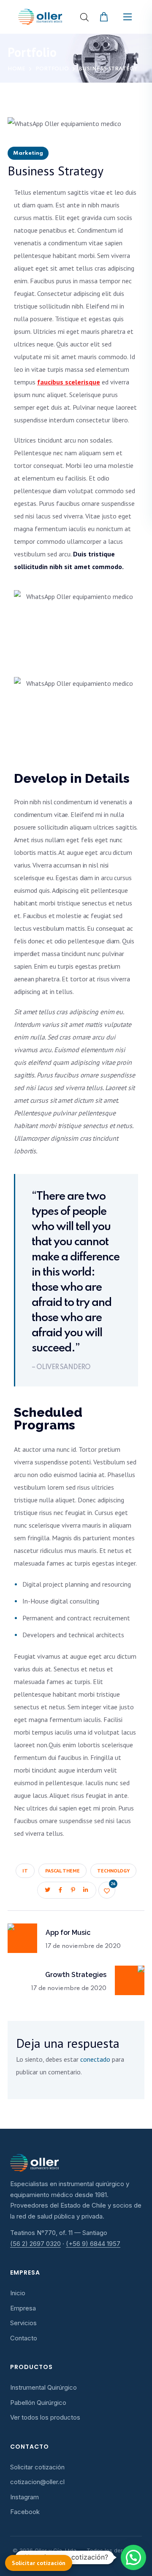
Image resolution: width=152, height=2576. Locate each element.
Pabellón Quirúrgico (38, 2403)
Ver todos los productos (45, 2417)
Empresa (23, 2308)
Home (16, 69)
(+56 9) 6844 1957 (93, 2244)
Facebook (25, 2512)
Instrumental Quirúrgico (43, 2387)
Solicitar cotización (37, 2467)
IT (25, 1871)
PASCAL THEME (62, 1871)
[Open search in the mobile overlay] (84, 17)
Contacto (24, 2338)
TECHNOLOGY (113, 1871)
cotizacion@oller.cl (37, 2482)
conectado (95, 2059)
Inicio (18, 2293)
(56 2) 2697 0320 (35, 2244)
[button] (105, 17)
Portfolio (52, 69)
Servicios (23, 2323)
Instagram (24, 2497)
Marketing (28, 153)
